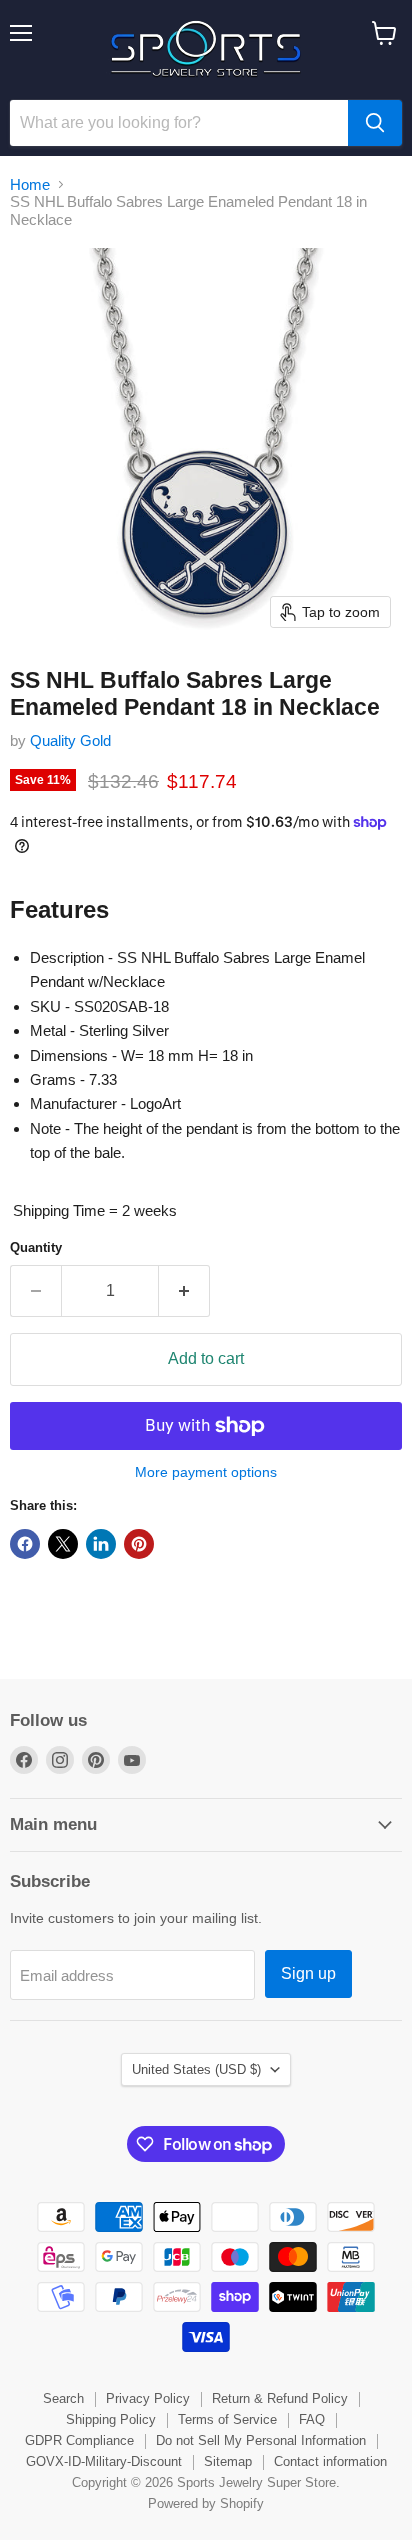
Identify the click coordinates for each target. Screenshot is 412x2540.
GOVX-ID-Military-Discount (104, 2461)
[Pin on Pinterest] (139, 1544)
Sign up (308, 1973)
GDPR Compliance (79, 2440)
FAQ (312, 2419)
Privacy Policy (148, 2398)
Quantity (36, 1247)
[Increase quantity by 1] (184, 1291)
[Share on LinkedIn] (101, 1544)
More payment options (206, 1472)
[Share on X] (63, 1544)
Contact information (330, 2461)
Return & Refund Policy (280, 2398)
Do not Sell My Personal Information (261, 2440)
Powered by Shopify (206, 2503)
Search (63, 2398)
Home (30, 184)
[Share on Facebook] (25, 1544)
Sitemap (228, 2461)
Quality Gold (70, 740)
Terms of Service (227, 2419)
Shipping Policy (111, 2419)
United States (196, 2069)
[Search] (375, 123)
